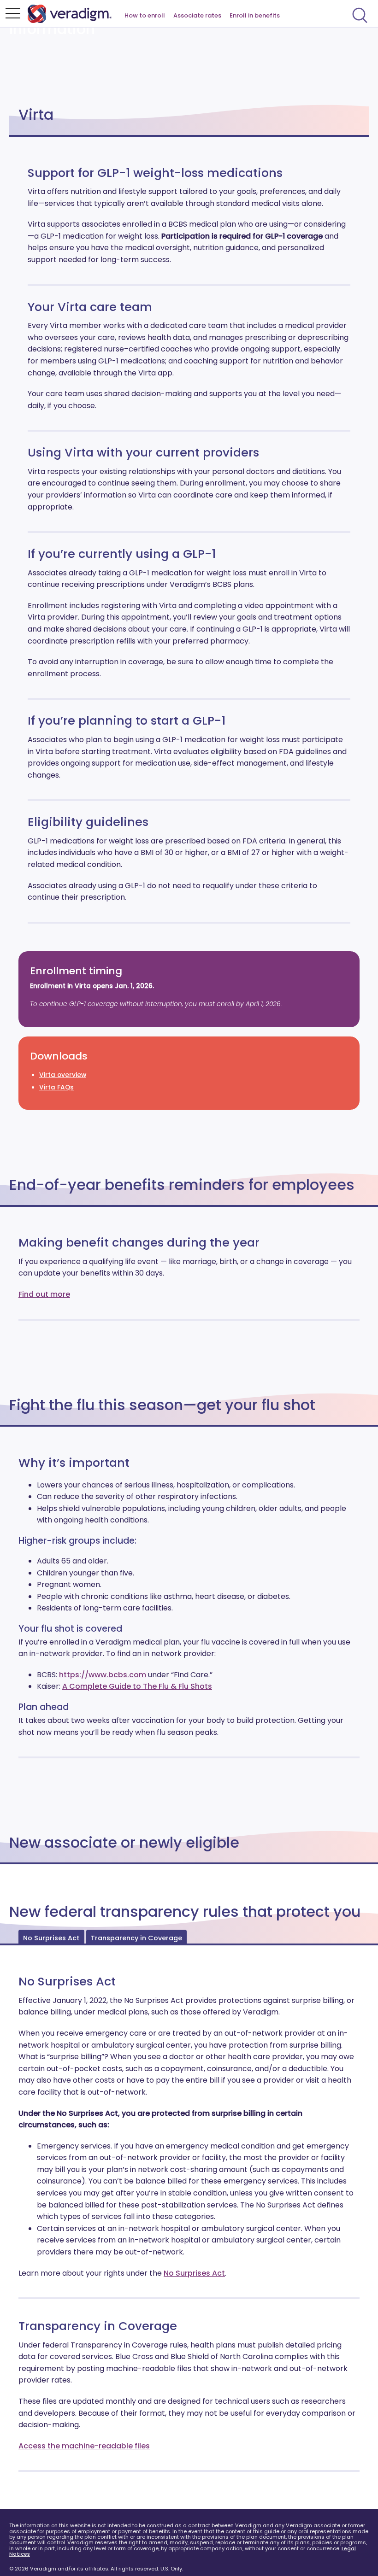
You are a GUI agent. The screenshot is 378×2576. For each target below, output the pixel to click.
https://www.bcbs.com (103, 1675)
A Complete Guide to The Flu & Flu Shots (137, 1686)
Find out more (44, 1294)
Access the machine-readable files (84, 2446)
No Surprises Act (51, 1938)
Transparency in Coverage (136, 1938)
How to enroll (145, 15)
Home (74, 14)
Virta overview (63, 1075)
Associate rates (197, 15)
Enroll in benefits (255, 15)
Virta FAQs (56, 1087)
